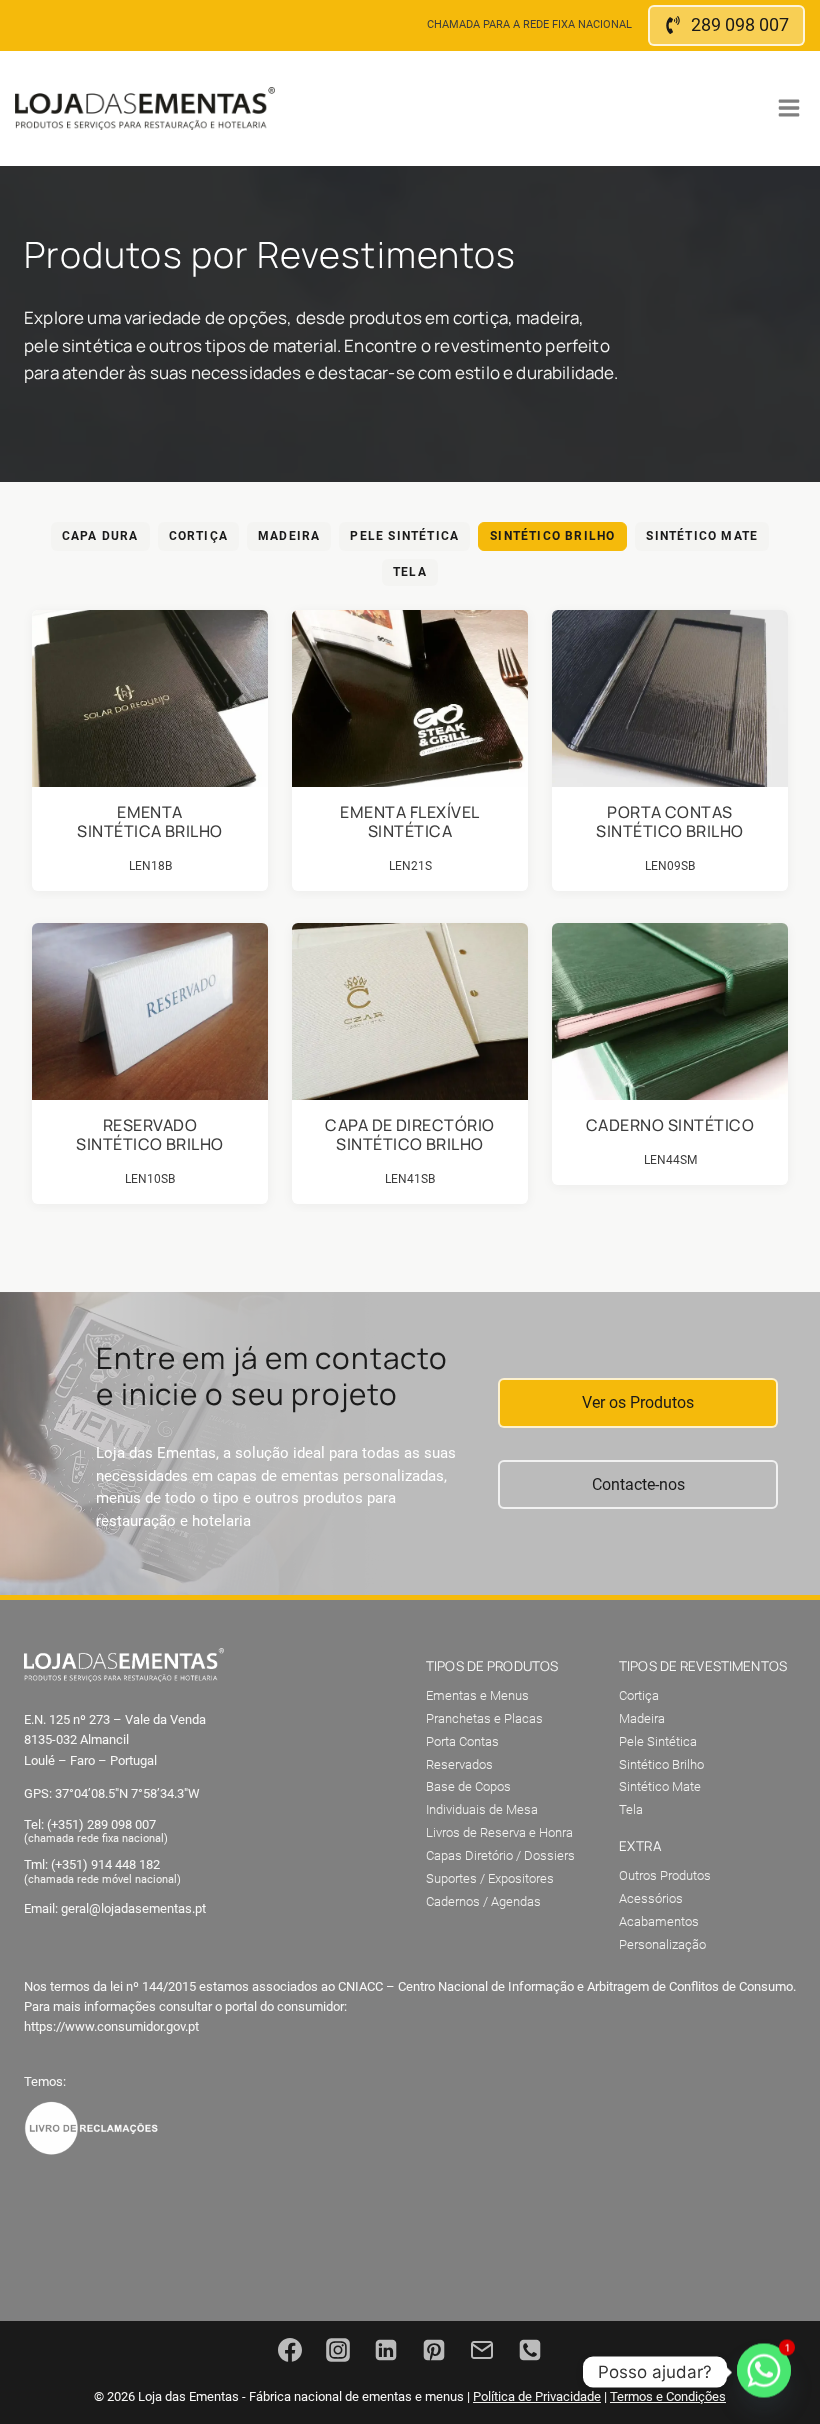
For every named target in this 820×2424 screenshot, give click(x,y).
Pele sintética (404, 536)
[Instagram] (338, 2350)
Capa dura (100, 536)
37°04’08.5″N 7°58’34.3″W (127, 1793)
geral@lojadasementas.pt (133, 1908)
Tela (410, 572)
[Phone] (530, 2350)
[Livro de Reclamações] (91, 2128)
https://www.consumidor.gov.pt (111, 2026)
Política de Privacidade (537, 2396)
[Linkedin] (386, 2350)
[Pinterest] (434, 2350)
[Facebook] (290, 2350)
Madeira (289, 536)
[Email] (482, 2350)
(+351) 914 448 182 (105, 1864)
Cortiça (198, 536)
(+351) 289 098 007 (101, 1824)
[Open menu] (789, 108)
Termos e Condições (668, 2396)
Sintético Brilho (552, 536)
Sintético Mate (702, 536)
